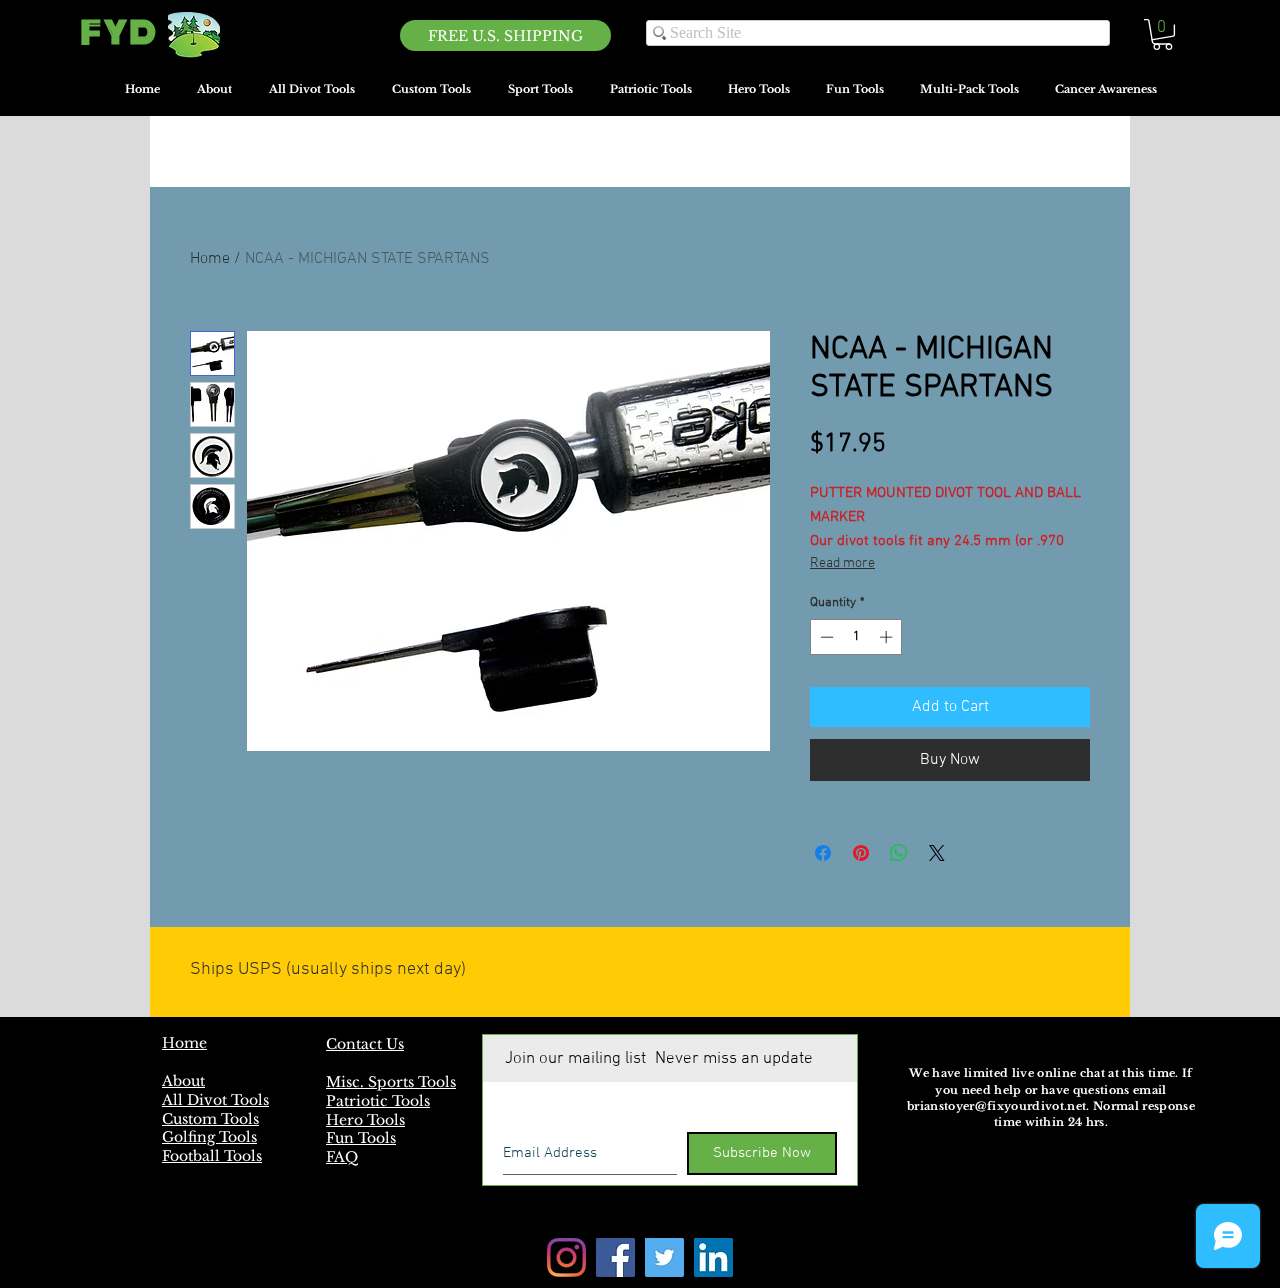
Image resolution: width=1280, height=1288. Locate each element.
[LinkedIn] (713, 1257)
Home (210, 259)
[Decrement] (825, 637)
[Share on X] (937, 853)
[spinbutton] (856, 637)
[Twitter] (664, 1257)
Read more (842, 563)
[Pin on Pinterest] (861, 853)
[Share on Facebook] (823, 853)
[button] (1162, 34)
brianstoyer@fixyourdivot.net (996, 1106)
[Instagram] (566, 1257)
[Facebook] (615, 1257)
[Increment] (888, 637)
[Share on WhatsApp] (899, 853)
